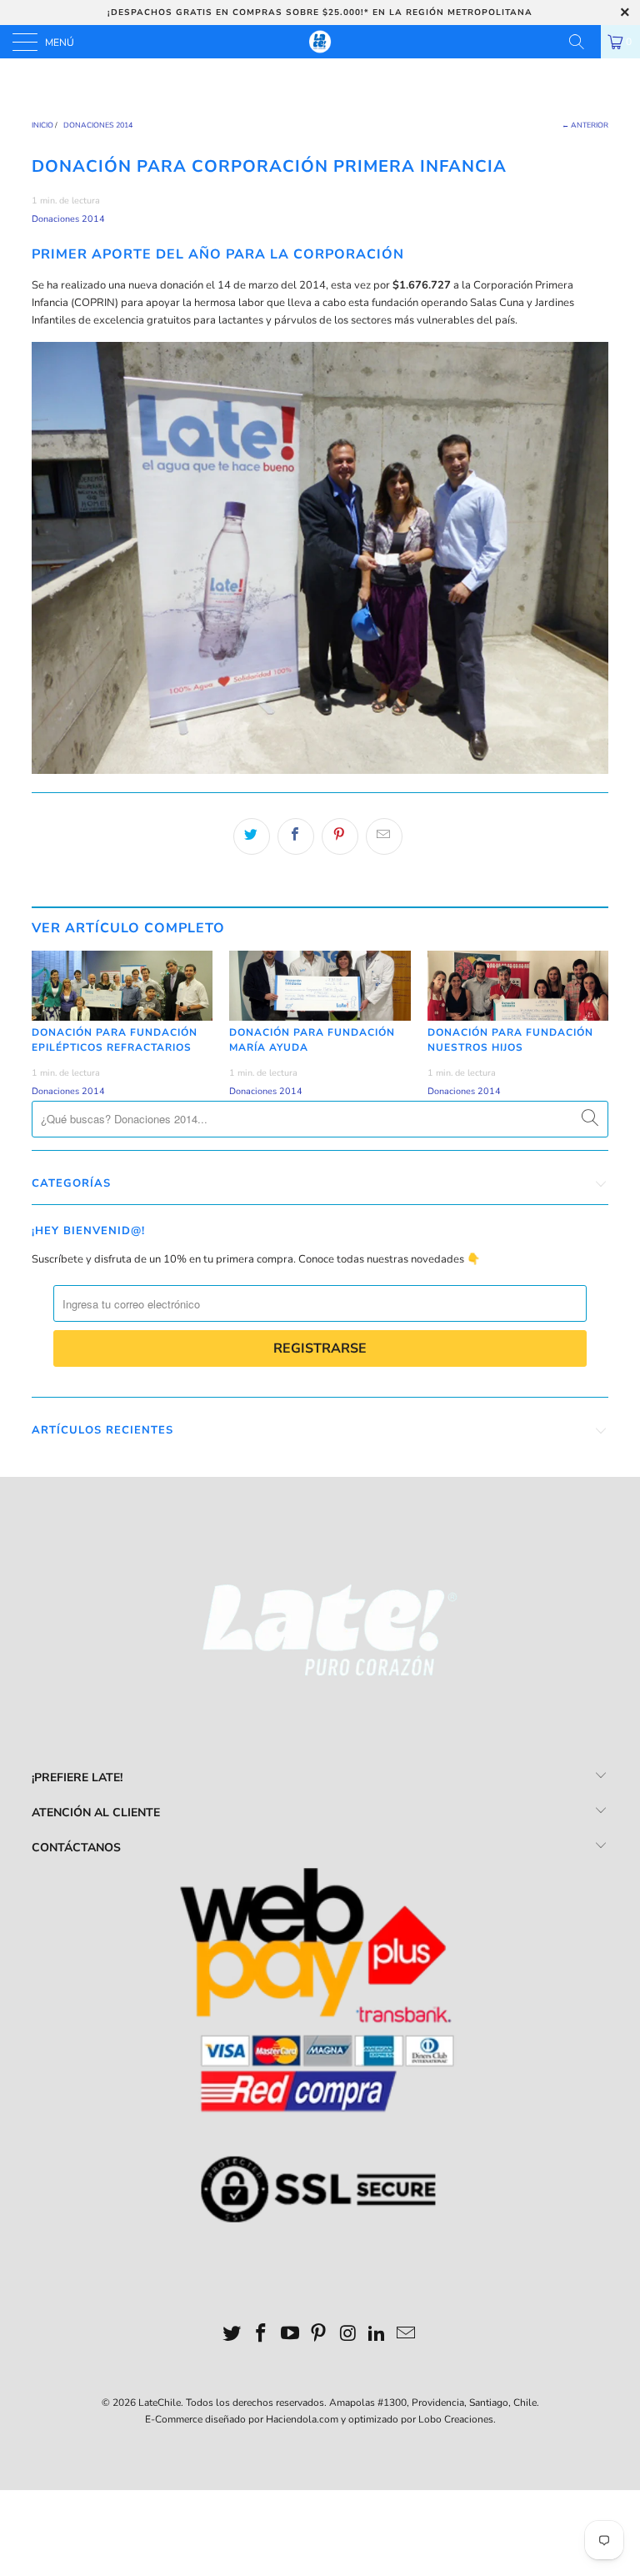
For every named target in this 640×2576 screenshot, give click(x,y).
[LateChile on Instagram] (348, 2335)
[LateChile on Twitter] (232, 2335)
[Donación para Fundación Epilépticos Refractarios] (122, 986)
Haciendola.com (302, 2419)
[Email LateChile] (406, 2335)
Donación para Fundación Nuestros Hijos (510, 1040)
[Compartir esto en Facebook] (296, 836)
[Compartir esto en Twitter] (252, 836)
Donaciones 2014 (68, 219)
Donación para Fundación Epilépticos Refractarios (115, 1040)
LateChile (160, 2403)
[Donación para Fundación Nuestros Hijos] (518, 986)
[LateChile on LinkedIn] (377, 2335)
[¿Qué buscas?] (582, 42)
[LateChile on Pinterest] (319, 2335)
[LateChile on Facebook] (262, 2335)
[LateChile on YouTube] (290, 2335)
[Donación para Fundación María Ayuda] (320, 986)
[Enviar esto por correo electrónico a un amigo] (384, 836)
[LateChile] (320, 42)
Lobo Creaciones (456, 2419)
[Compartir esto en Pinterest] (340, 836)
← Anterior (585, 125)
